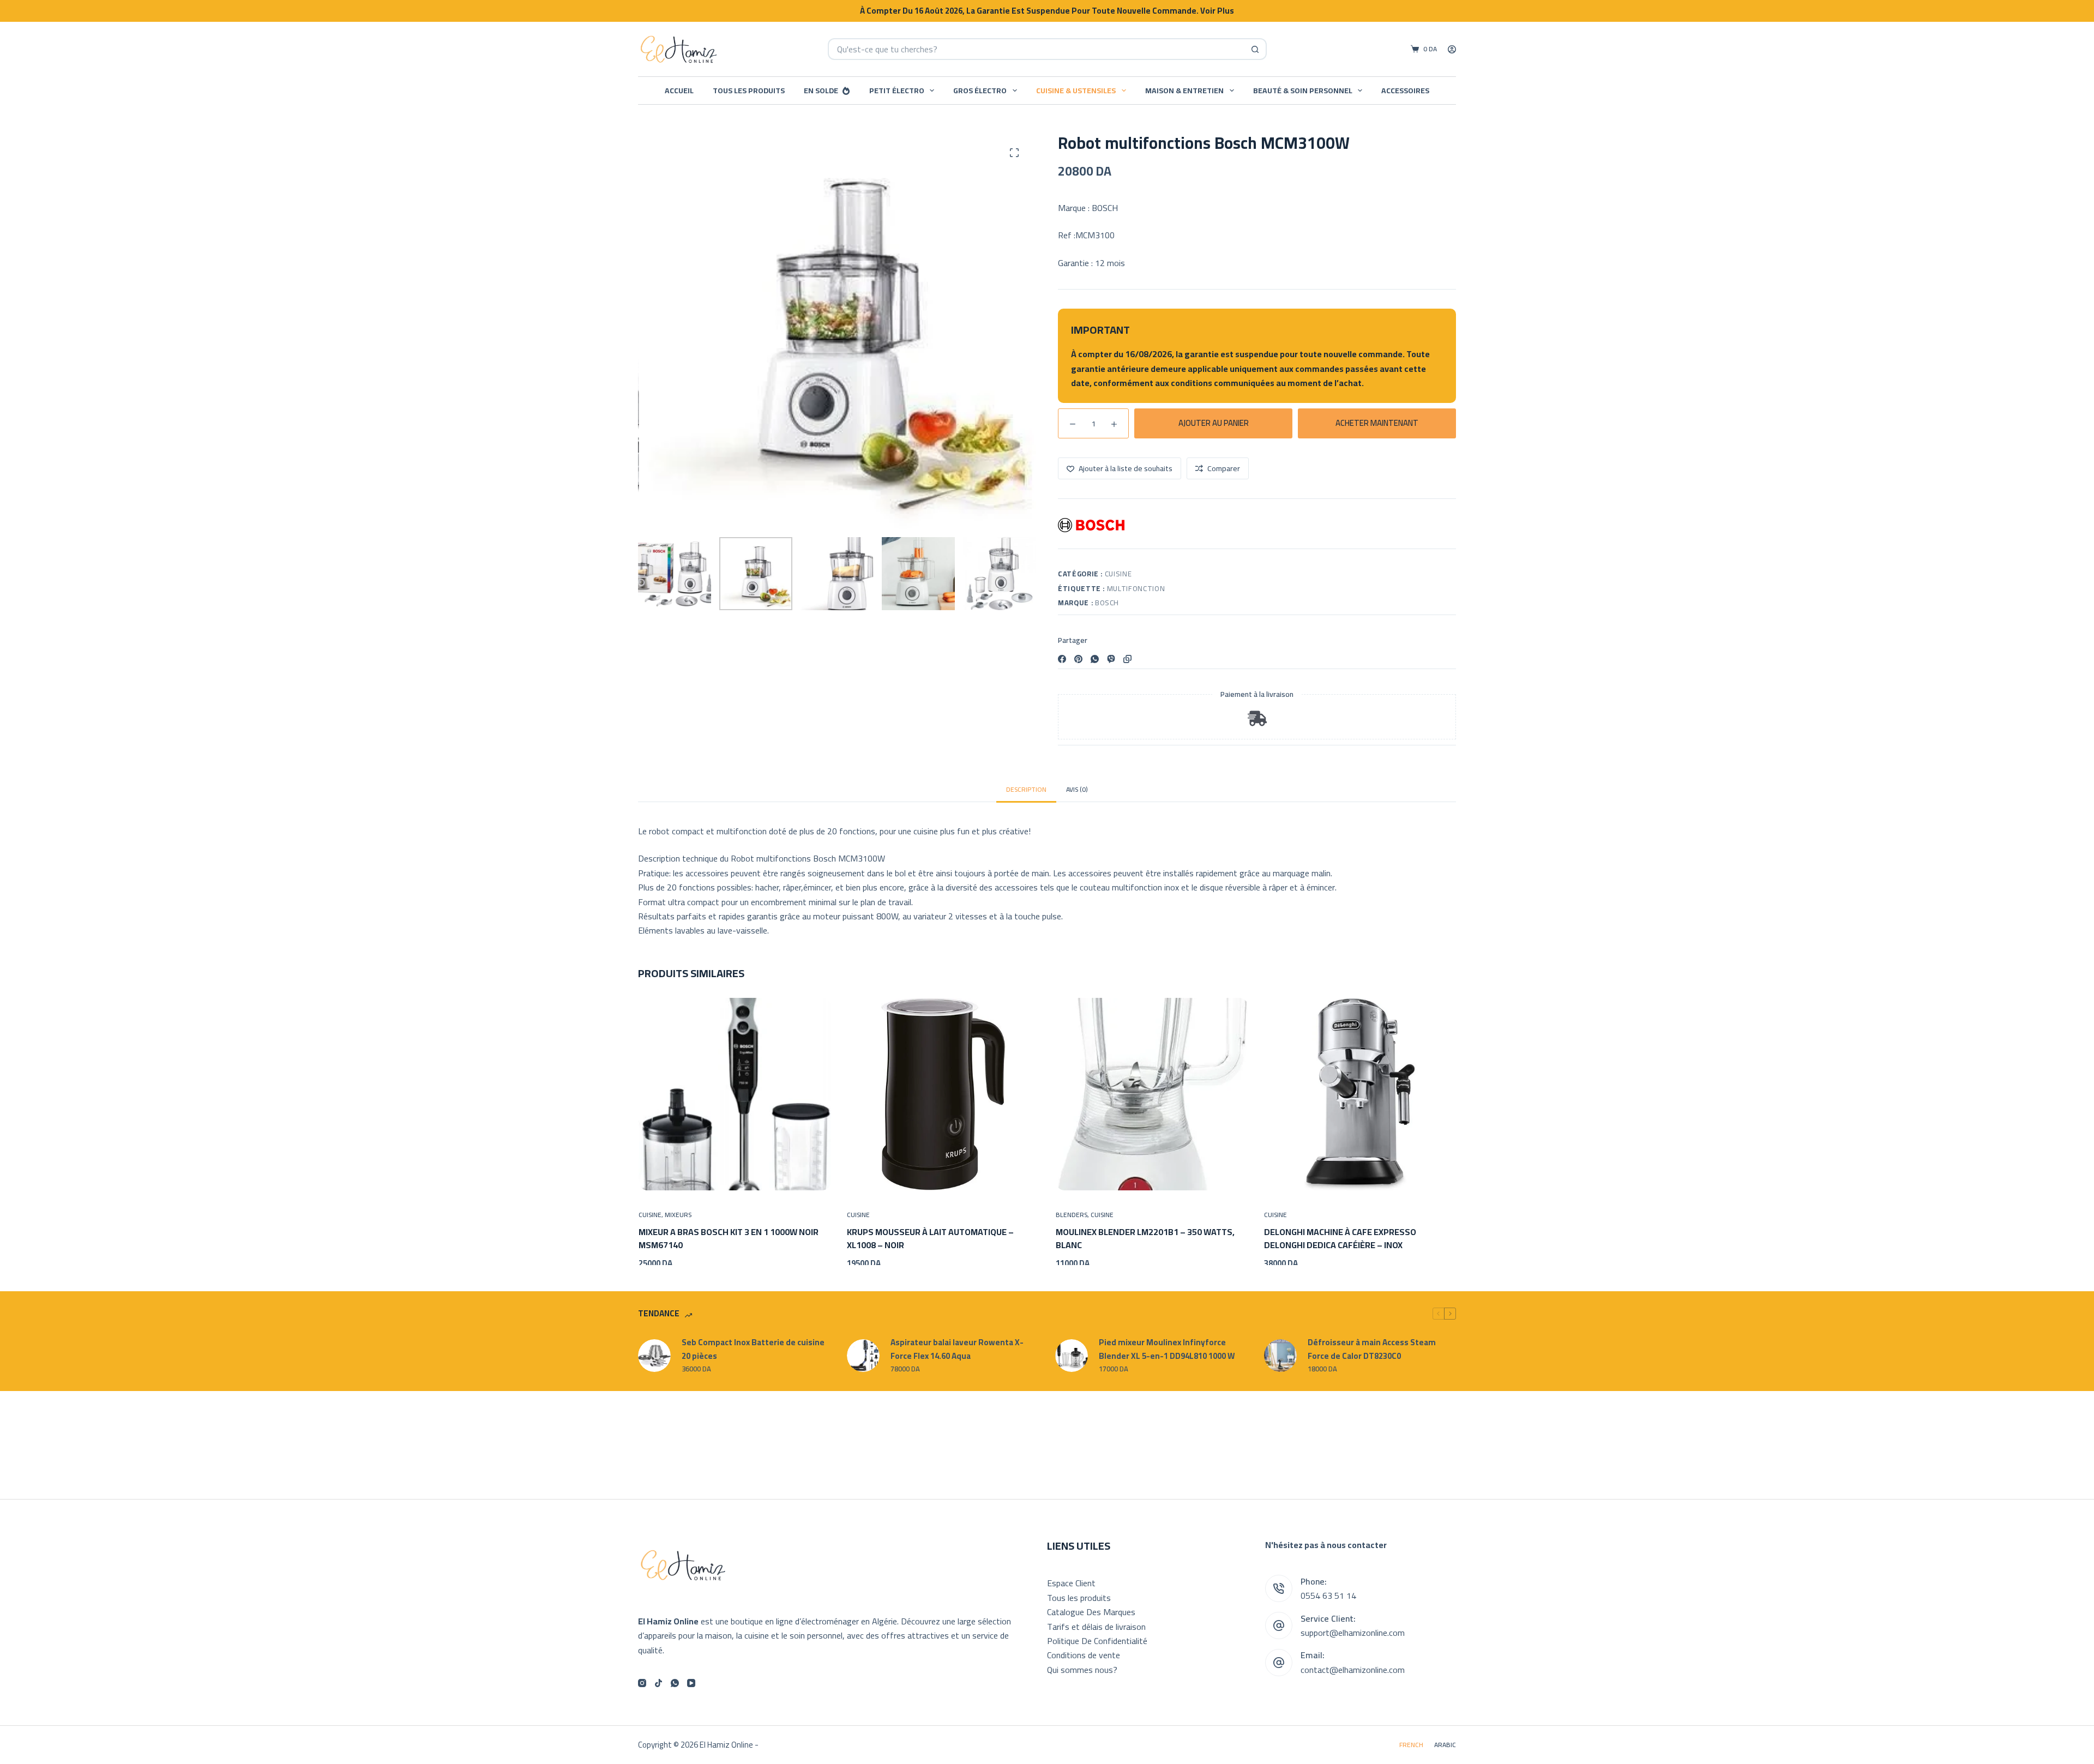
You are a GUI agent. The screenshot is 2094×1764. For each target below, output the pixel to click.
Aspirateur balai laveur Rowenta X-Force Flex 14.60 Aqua (957, 1355)
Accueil (679, 91)
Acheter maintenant (1377, 423)
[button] (676, 1176)
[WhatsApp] (1095, 659)
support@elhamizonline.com (1353, 1633)
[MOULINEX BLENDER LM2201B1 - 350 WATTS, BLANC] (1151, 1094)
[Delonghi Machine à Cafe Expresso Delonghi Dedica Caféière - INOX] (1360, 1094)
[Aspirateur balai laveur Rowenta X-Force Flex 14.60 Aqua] (863, 1361)
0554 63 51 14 (1328, 1596)
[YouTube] (691, 1683)
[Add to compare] (793, 1176)
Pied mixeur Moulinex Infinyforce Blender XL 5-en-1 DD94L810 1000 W (1167, 1355)
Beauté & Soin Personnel (1303, 91)
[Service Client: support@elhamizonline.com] (1279, 1625)
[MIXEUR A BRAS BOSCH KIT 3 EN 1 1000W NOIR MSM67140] (734, 1094)
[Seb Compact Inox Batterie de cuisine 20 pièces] (654, 1361)
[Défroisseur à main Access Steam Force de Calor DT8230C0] (1280, 1361)
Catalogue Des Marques (1091, 1612)
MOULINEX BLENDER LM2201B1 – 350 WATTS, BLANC (1145, 1238)
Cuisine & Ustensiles (1076, 91)
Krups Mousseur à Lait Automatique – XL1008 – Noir (930, 1238)
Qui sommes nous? (1082, 1670)
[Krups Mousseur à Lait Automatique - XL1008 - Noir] (943, 1094)
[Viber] (1111, 659)
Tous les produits (749, 91)
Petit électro (897, 91)
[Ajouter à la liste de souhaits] (735, 1176)
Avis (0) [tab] (1077, 789)
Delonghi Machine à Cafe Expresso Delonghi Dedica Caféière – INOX (1340, 1238)
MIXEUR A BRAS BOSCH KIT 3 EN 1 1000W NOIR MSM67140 (728, 1238)
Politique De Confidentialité (1097, 1641)
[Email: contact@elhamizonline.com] (1279, 1663)
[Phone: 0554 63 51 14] (1279, 1588)
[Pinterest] (1078, 659)
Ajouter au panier (1214, 423)
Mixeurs (678, 1214)
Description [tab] (1026, 789)
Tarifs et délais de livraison (1096, 1627)
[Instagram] (642, 1683)
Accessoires (1405, 91)
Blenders (1071, 1214)
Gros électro (980, 91)
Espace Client (1071, 1583)
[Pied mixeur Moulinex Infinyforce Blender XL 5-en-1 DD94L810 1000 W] (1072, 1361)
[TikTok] (658, 1683)
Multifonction (1136, 588)
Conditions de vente (1084, 1655)
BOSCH (1107, 603)
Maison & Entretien (1184, 91)
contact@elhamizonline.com (1353, 1670)
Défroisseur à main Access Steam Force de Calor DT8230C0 (1372, 1355)
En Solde (821, 91)
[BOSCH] (1091, 525)
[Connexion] (1452, 49)
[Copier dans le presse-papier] (1127, 659)
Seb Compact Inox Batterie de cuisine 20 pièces (753, 1355)
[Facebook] (1062, 659)
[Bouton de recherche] (1256, 49)
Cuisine (1118, 574)
